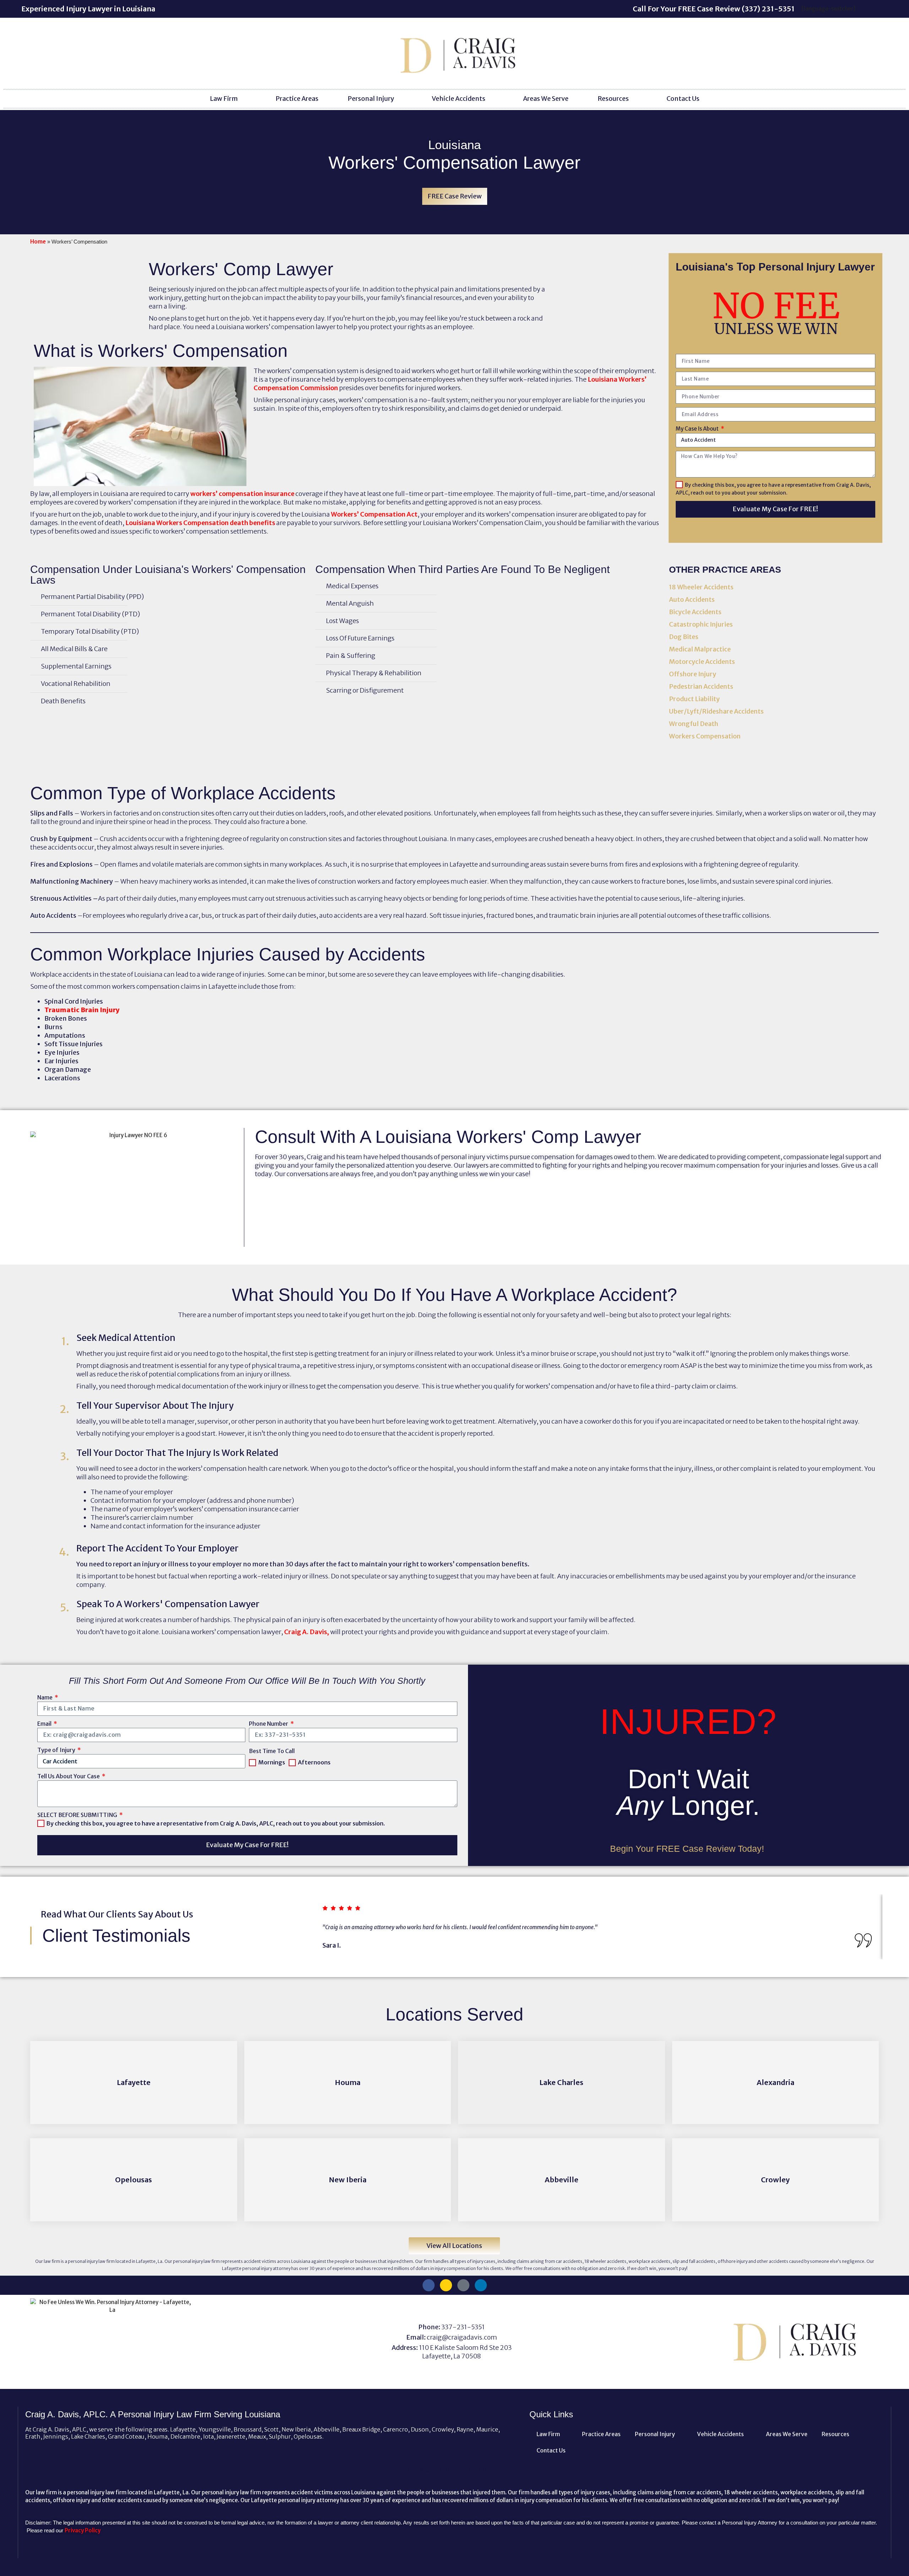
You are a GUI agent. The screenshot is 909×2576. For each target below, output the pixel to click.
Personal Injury (371, 99)
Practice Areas (297, 99)
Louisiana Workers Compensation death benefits (200, 523)
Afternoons (314, 1762)
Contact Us (683, 99)
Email (45, 1724)
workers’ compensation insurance (242, 494)
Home (38, 242)
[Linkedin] (481, 2285)
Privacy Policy (83, 2530)
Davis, (320, 1632)
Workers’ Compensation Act (374, 514)
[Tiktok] (463, 2285)
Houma (348, 2082)
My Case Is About (698, 429)
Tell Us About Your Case (69, 1776)
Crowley (775, 2180)
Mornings (272, 1762)
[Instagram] (446, 2285)
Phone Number (269, 1724)
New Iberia (348, 2180)
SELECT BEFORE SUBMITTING (78, 1815)
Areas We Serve (546, 99)
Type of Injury (57, 1750)
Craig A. (296, 1632)
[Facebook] (429, 2285)
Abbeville (562, 2180)
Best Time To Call (272, 1751)
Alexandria (775, 2082)
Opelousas (134, 2180)
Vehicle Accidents (459, 99)
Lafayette (134, 2082)
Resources (613, 99)
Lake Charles (561, 2082)
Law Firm (224, 99)
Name (45, 1697)
